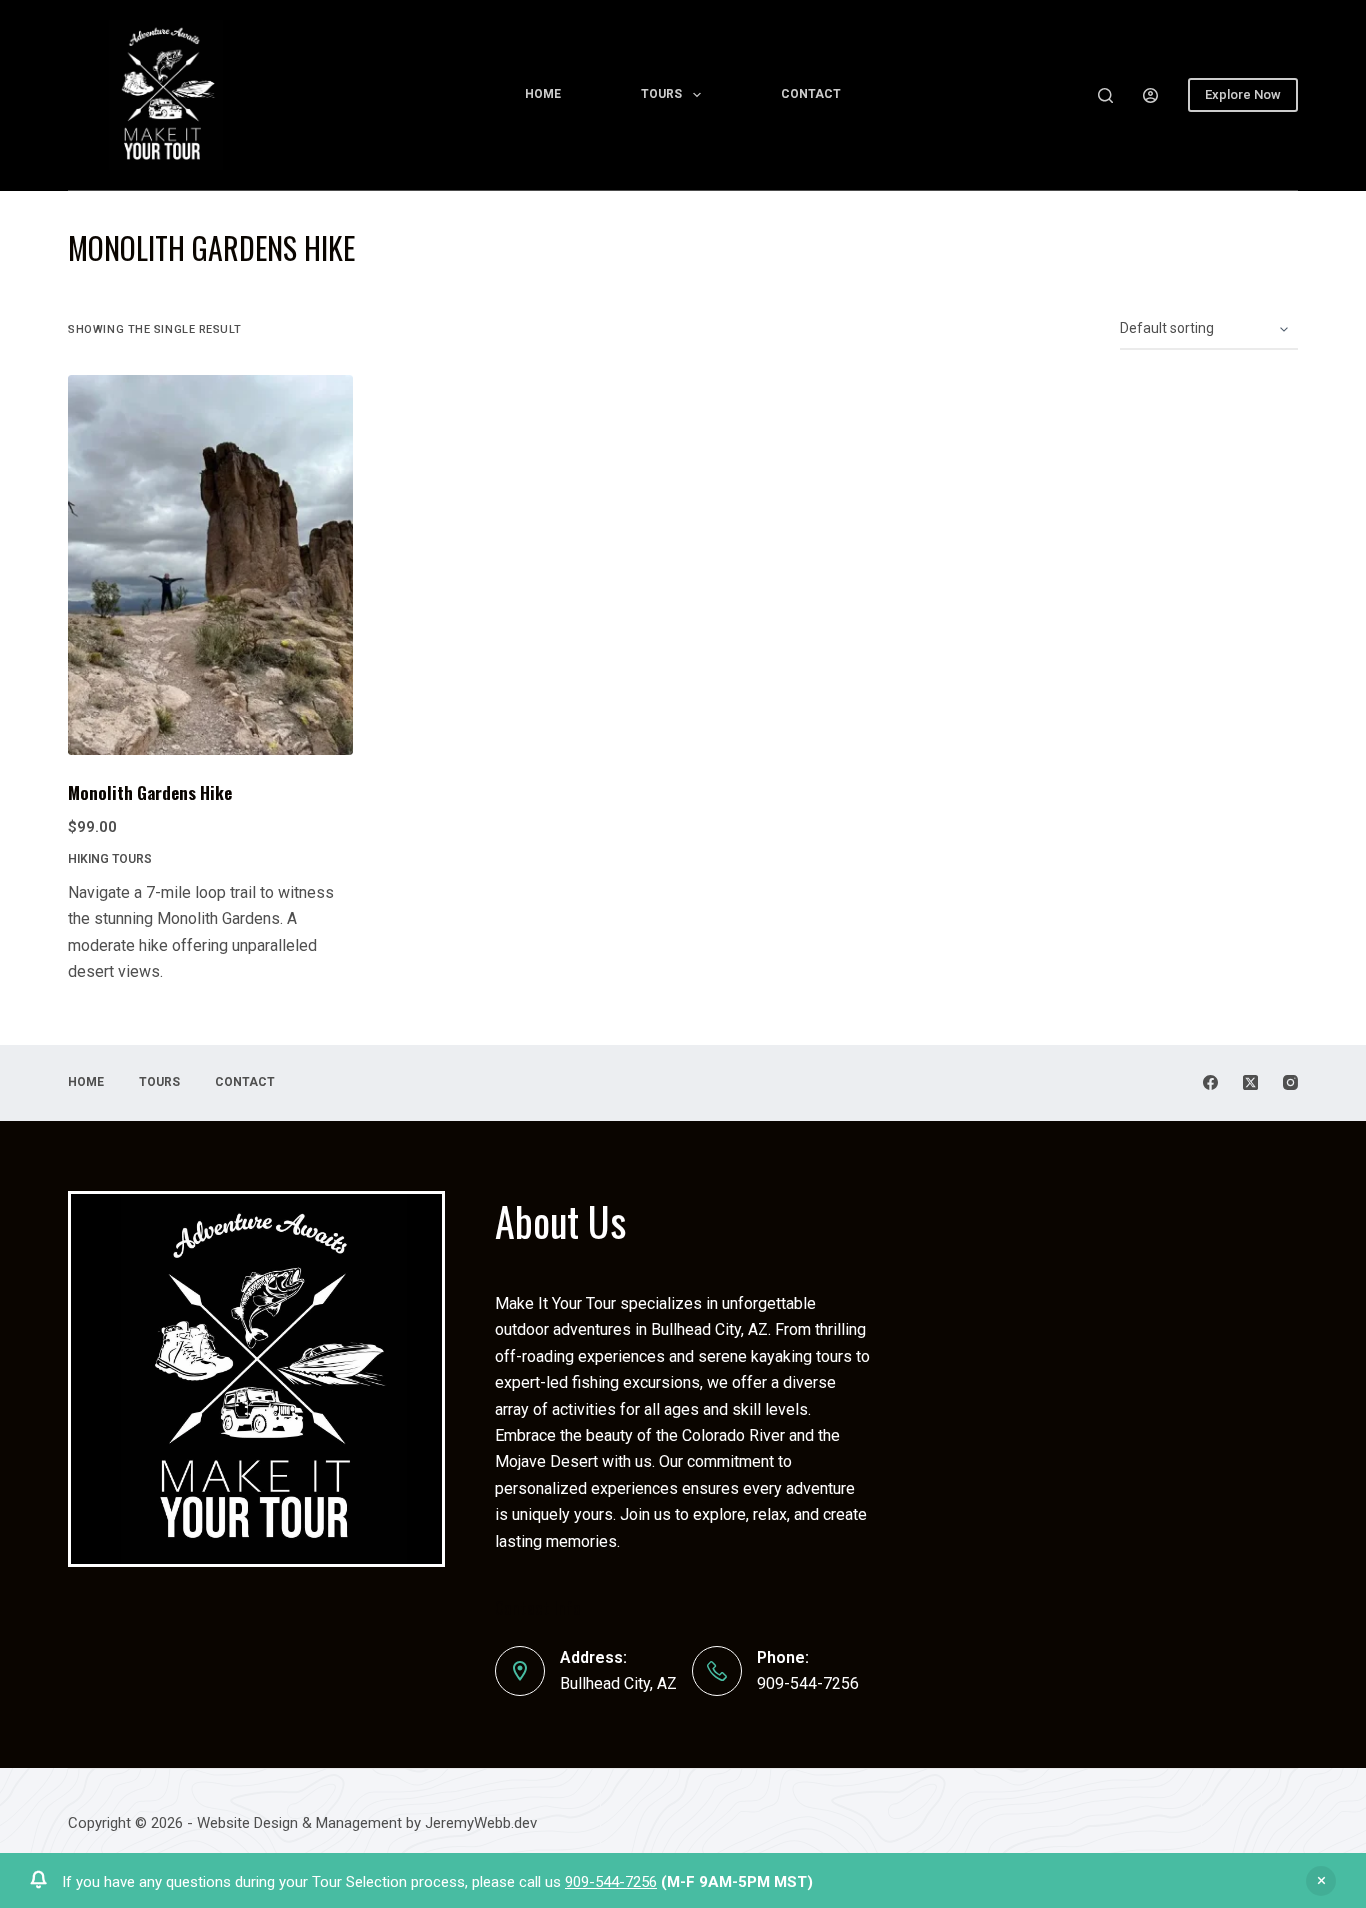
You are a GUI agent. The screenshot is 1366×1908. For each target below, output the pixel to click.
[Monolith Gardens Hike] (210, 565)
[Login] (1150, 95)
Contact (811, 94)
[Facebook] (1210, 1082)
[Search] (1105, 95)
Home (543, 94)
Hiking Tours (110, 859)
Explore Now (1243, 94)
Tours (661, 94)
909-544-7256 (611, 1882)
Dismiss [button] (1321, 1881)
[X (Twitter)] (1250, 1082)
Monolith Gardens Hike (150, 792)
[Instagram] (1290, 1082)
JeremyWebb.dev (479, 1823)
